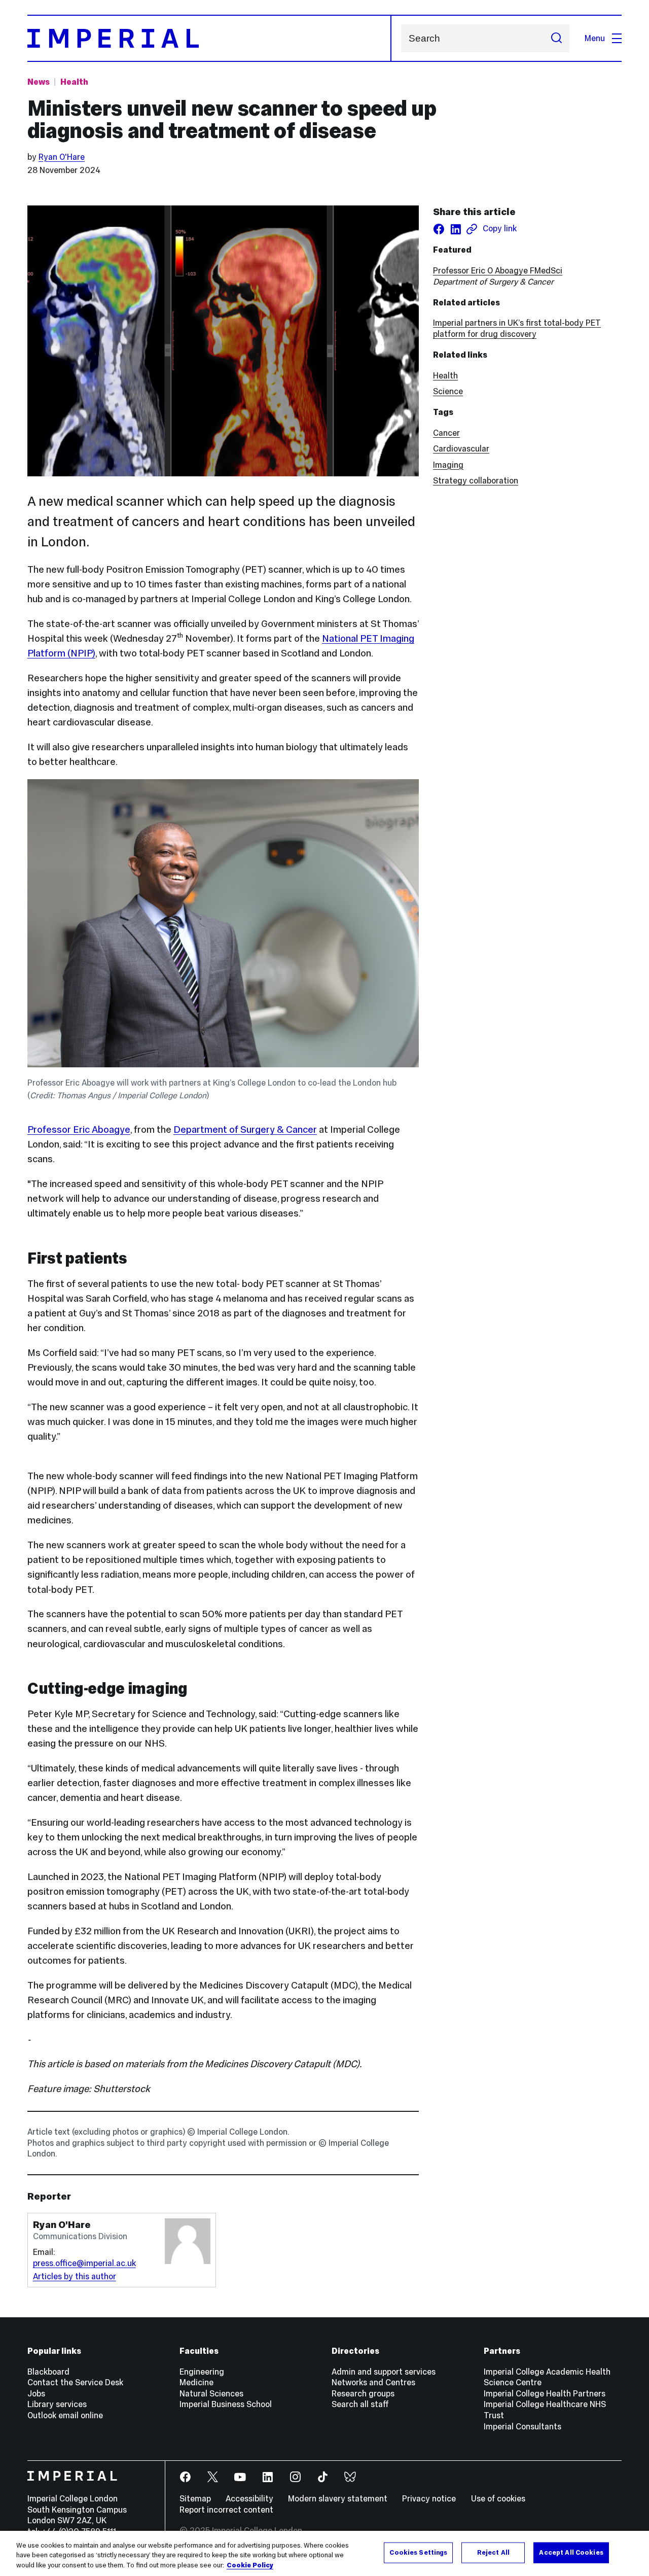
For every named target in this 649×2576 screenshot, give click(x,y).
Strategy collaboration (476, 480)
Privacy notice (429, 2498)
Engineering (202, 2372)
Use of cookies (498, 2498)
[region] (324, 2553)
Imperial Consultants (522, 2426)
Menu (595, 38)
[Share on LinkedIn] (456, 229)
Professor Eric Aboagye (79, 1129)
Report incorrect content (226, 2510)
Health (74, 82)
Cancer (446, 433)
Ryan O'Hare (62, 157)
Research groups (363, 2393)
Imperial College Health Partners (545, 2393)
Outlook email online (65, 2415)
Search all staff (360, 2404)
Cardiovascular (461, 448)
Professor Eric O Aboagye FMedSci (498, 270)
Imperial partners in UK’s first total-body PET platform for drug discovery (517, 328)
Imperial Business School (226, 2404)
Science (448, 391)
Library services (57, 2404)
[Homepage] (209, 38)
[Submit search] (556, 38)
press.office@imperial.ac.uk (84, 2263)
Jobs (36, 2393)
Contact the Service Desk (75, 2382)
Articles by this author (75, 2276)
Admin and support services (384, 2372)
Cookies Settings (418, 2552)
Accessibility (249, 2498)
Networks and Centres (373, 2382)
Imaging (448, 465)
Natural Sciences (211, 2393)
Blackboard (48, 2372)
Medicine (196, 2382)
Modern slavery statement (338, 2498)
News (39, 82)
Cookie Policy (250, 2565)
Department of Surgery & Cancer (245, 1129)
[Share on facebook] (439, 229)
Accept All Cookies (571, 2552)
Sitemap (195, 2498)
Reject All (493, 2552)
